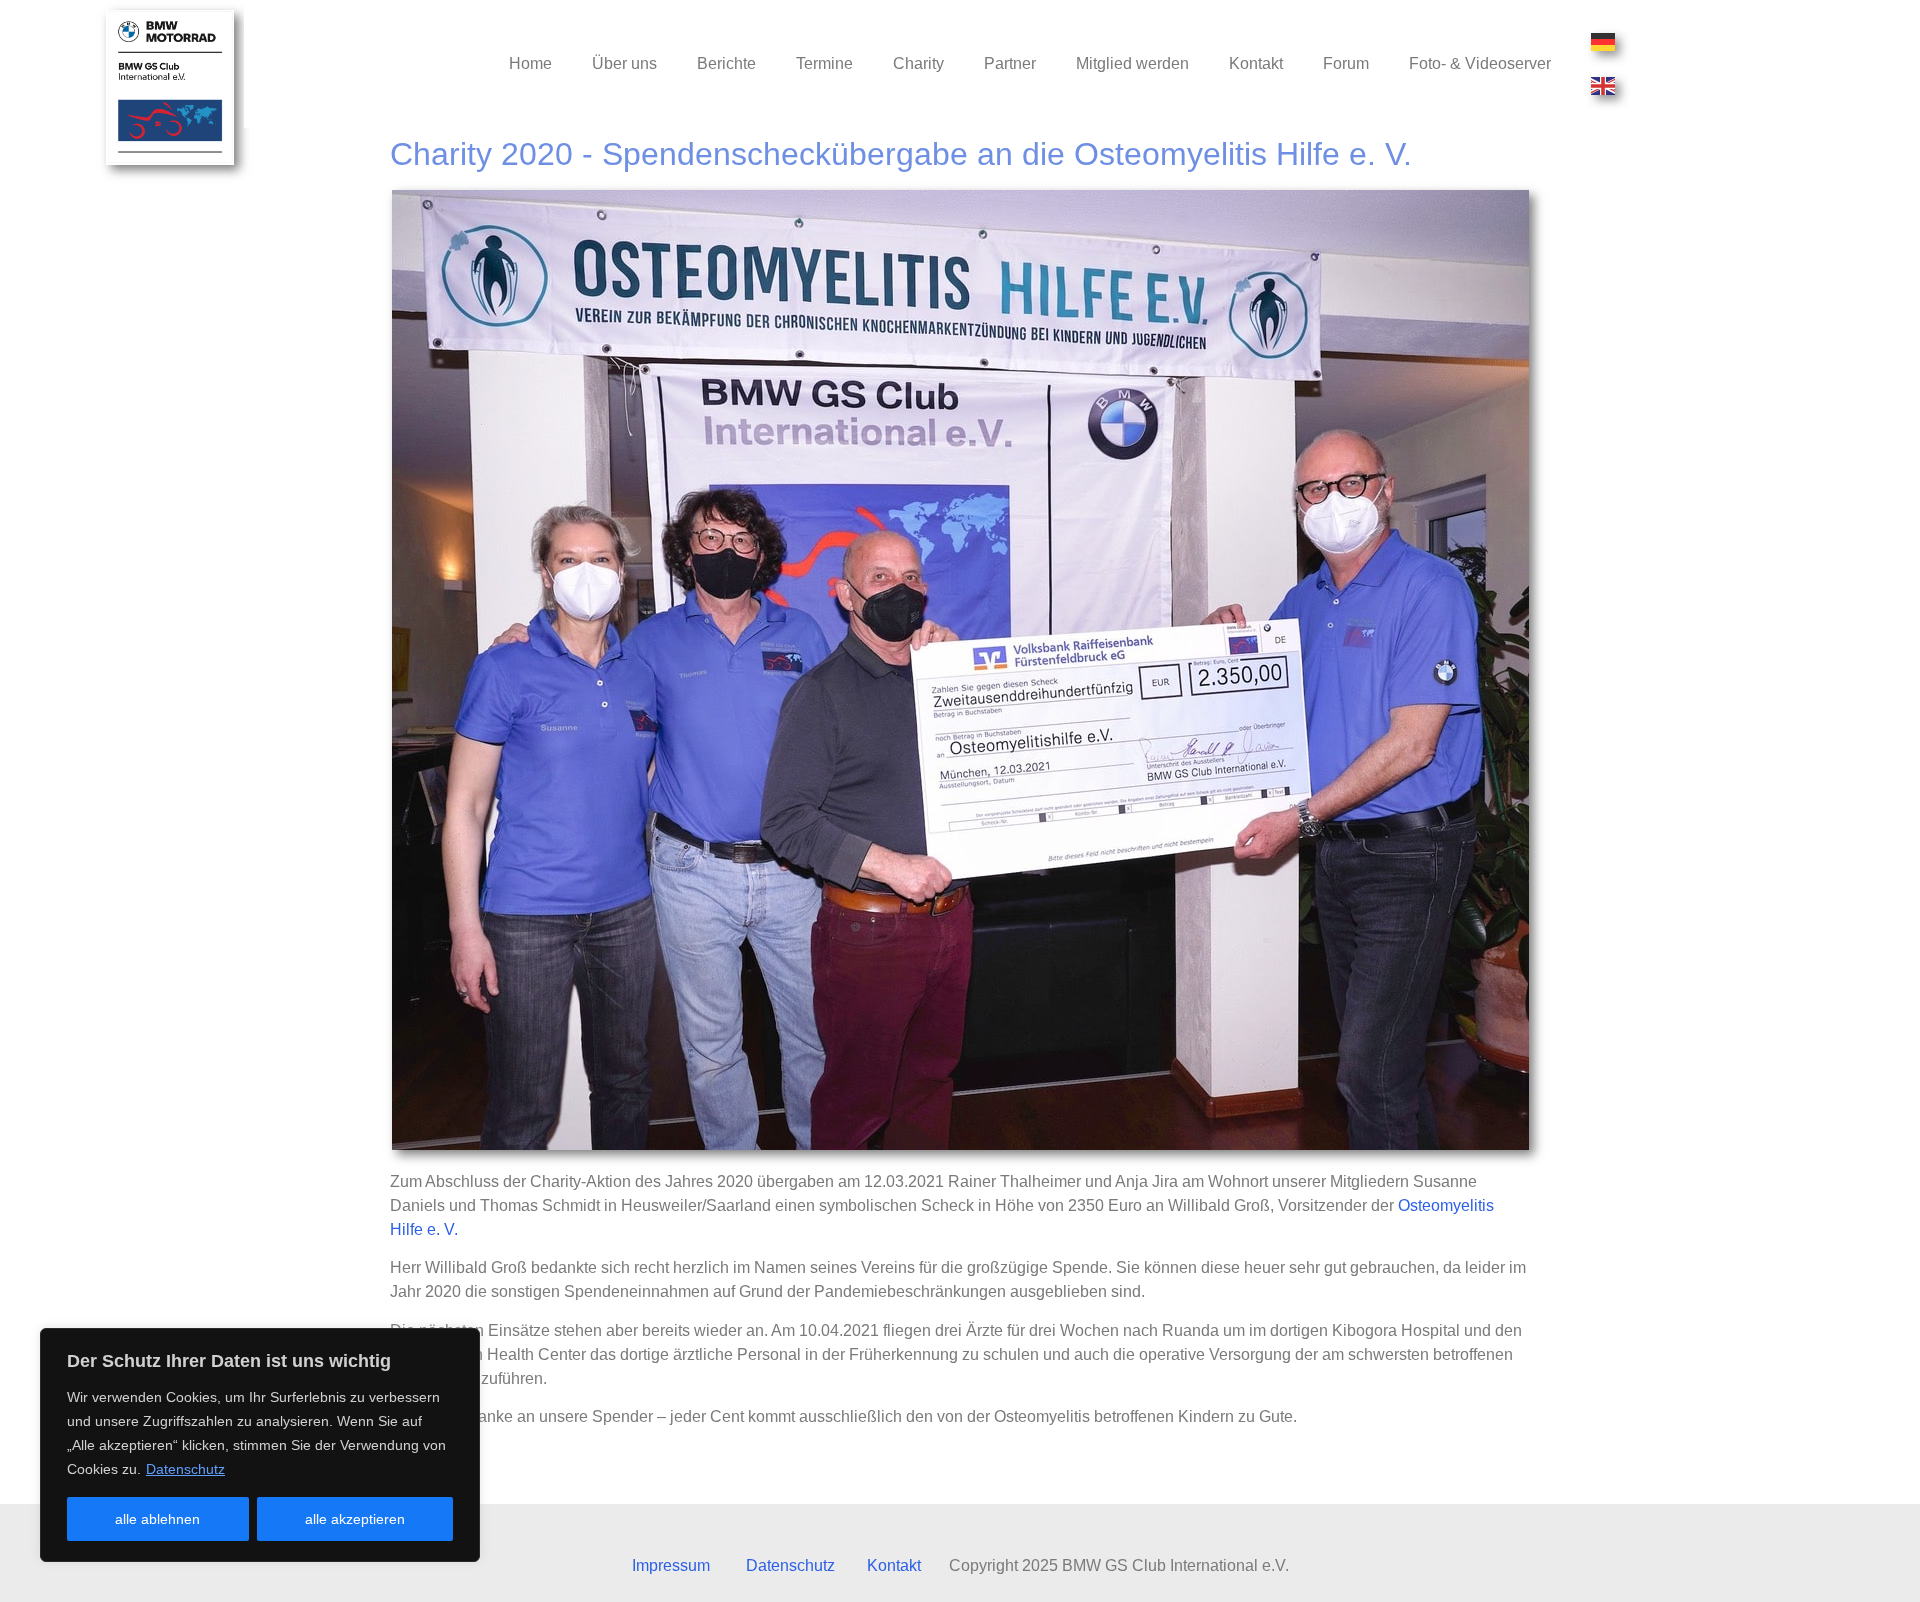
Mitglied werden (1132, 63)
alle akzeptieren (355, 1519)
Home (530, 63)
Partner (1010, 63)
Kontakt (1256, 63)
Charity (918, 63)
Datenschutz (185, 1469)
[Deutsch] (1604, 42)
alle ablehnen (157, 1519)
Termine (824, 63)
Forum (1346, 63)
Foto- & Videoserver (1480, 63)
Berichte (726, 63)
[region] (260, 1445)
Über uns (624, 63)
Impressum (671, 1565)
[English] (1604, 86)
